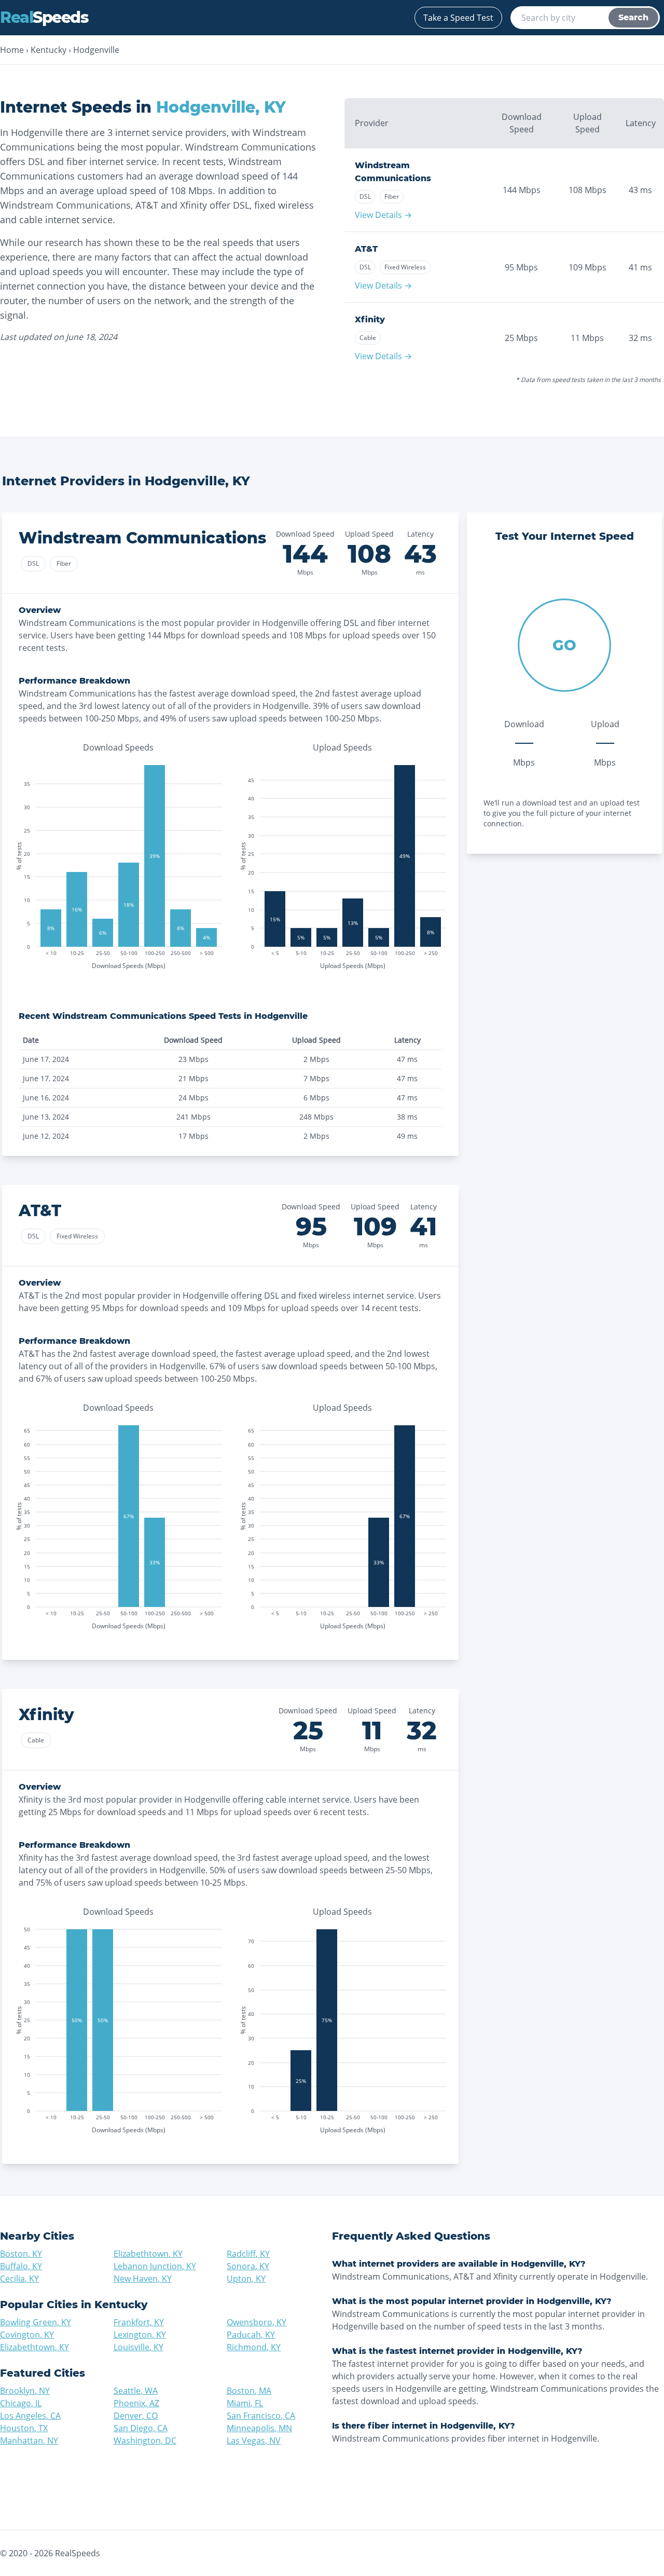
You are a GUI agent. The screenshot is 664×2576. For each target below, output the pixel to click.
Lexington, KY (140, 2335)
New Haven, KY (143, 2279)
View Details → (383, 215)
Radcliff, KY (248, 2254)
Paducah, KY (251, 2335)
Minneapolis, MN (259, 2428)
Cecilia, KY (19, 2279)
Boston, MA (249, 2391)
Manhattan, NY (29, 2441)
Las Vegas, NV (254, 2441)
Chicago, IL (21, 2403)
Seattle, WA (136, 2391)
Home (12, 50)
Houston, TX (24, 2428)
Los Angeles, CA (30, 2416)
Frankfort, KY (139, 2322)
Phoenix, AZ (136, 2403)
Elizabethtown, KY (148, 2254)
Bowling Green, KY (36, 2322)
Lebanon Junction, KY (155, 2266)
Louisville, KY (139, 2347)
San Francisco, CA (261, 2416)
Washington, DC (145, 2441)
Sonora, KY (248, 2266)
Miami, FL (245, 2403)
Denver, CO (136, 2416)
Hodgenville (96, 50)
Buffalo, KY (21, 2266)
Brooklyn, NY (25, 2391)
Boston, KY (21, 2254)
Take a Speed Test (458, 18)
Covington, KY (27, 2335)
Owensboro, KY (257, 2322)
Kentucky (49, 50)
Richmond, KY (254, 2347)
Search (633, 17)
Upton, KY (246, 2279)
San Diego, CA (141, 2428)
